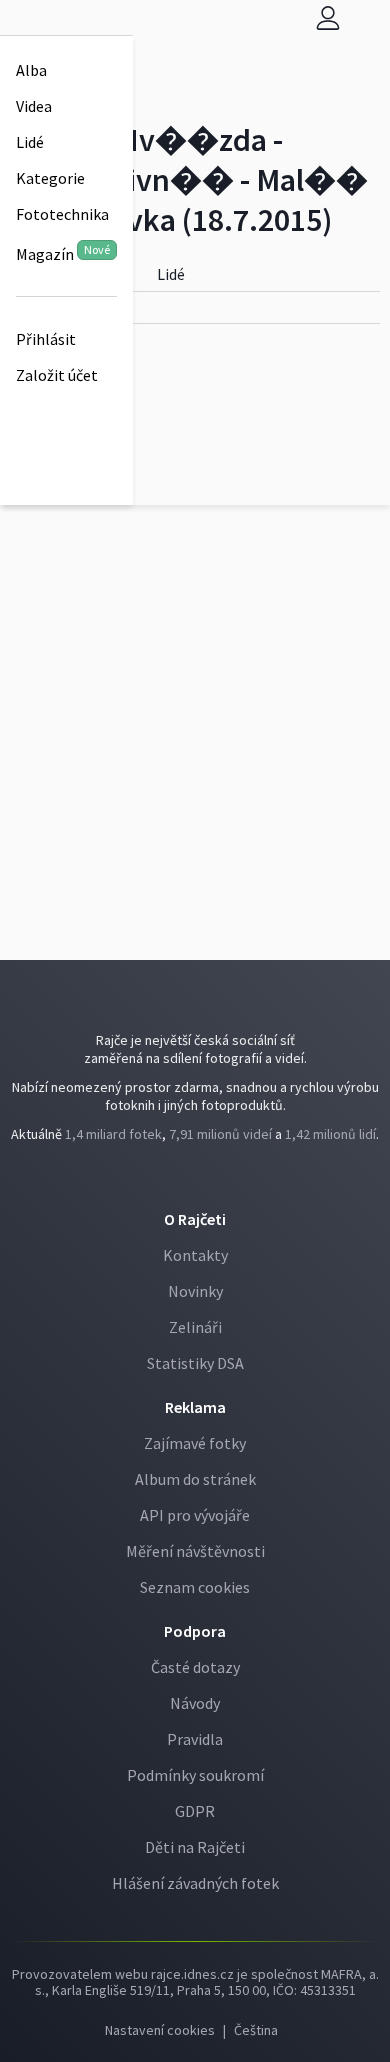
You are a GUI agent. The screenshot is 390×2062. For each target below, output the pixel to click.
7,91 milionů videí (220, 1134)
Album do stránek (195, 1479)
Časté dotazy (195, 1667)
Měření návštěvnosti (195, 1551)
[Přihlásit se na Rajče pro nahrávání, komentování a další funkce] (328, 17)
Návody (195, 1703)
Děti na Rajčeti (195, 1847)
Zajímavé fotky (195, 1443)
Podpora (195, 1631)
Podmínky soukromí (195, 1775)
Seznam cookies (195, 1587)
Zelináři (195, 1327)
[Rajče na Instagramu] (200, 1176)
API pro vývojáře (195, 1515)
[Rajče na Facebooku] (192, 1176)
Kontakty (195, 1255)
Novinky (195, 1291)
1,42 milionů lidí (330, 1134)
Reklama (195, 1407)
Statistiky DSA (195, 1363)
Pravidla (195, 1739)
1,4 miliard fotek (113, 1134)
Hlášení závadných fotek (195, 1883)
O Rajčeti (195, 1219)
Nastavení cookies (160, 2030)
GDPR (195, 1811)
